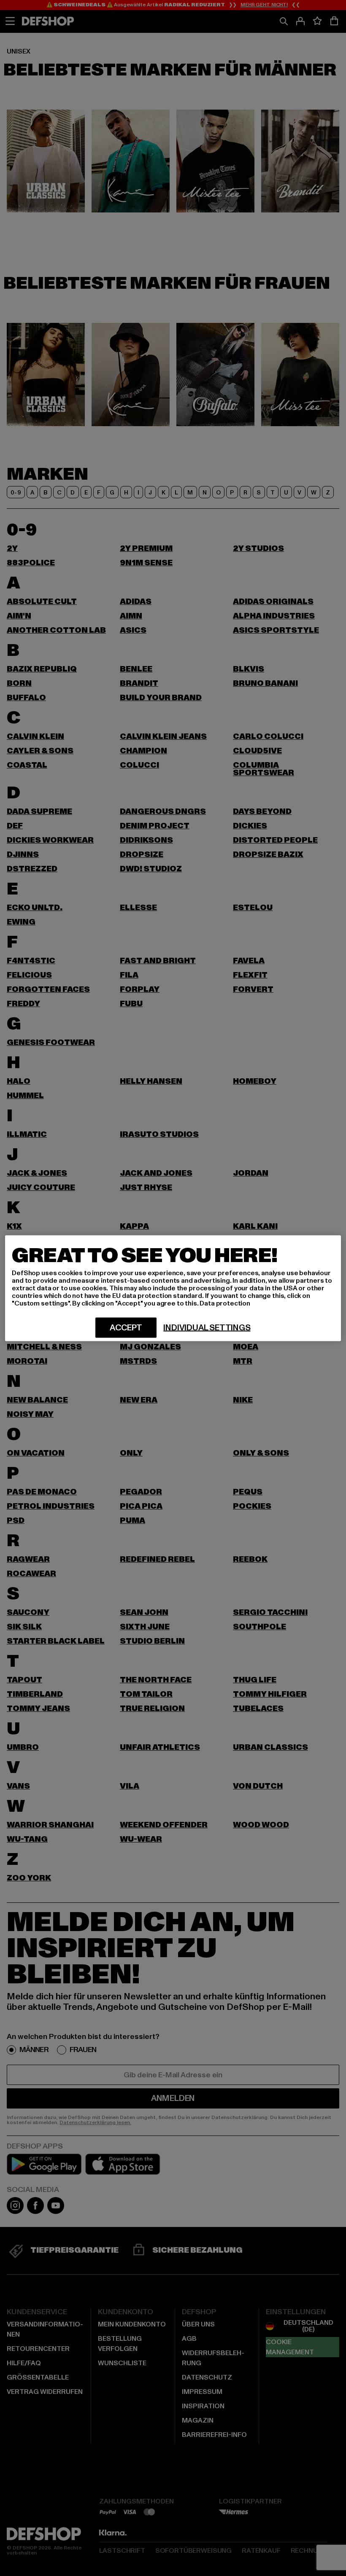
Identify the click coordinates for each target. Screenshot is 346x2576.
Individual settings (207, 1327)
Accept (126, 1327)
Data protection (225, 1303)
